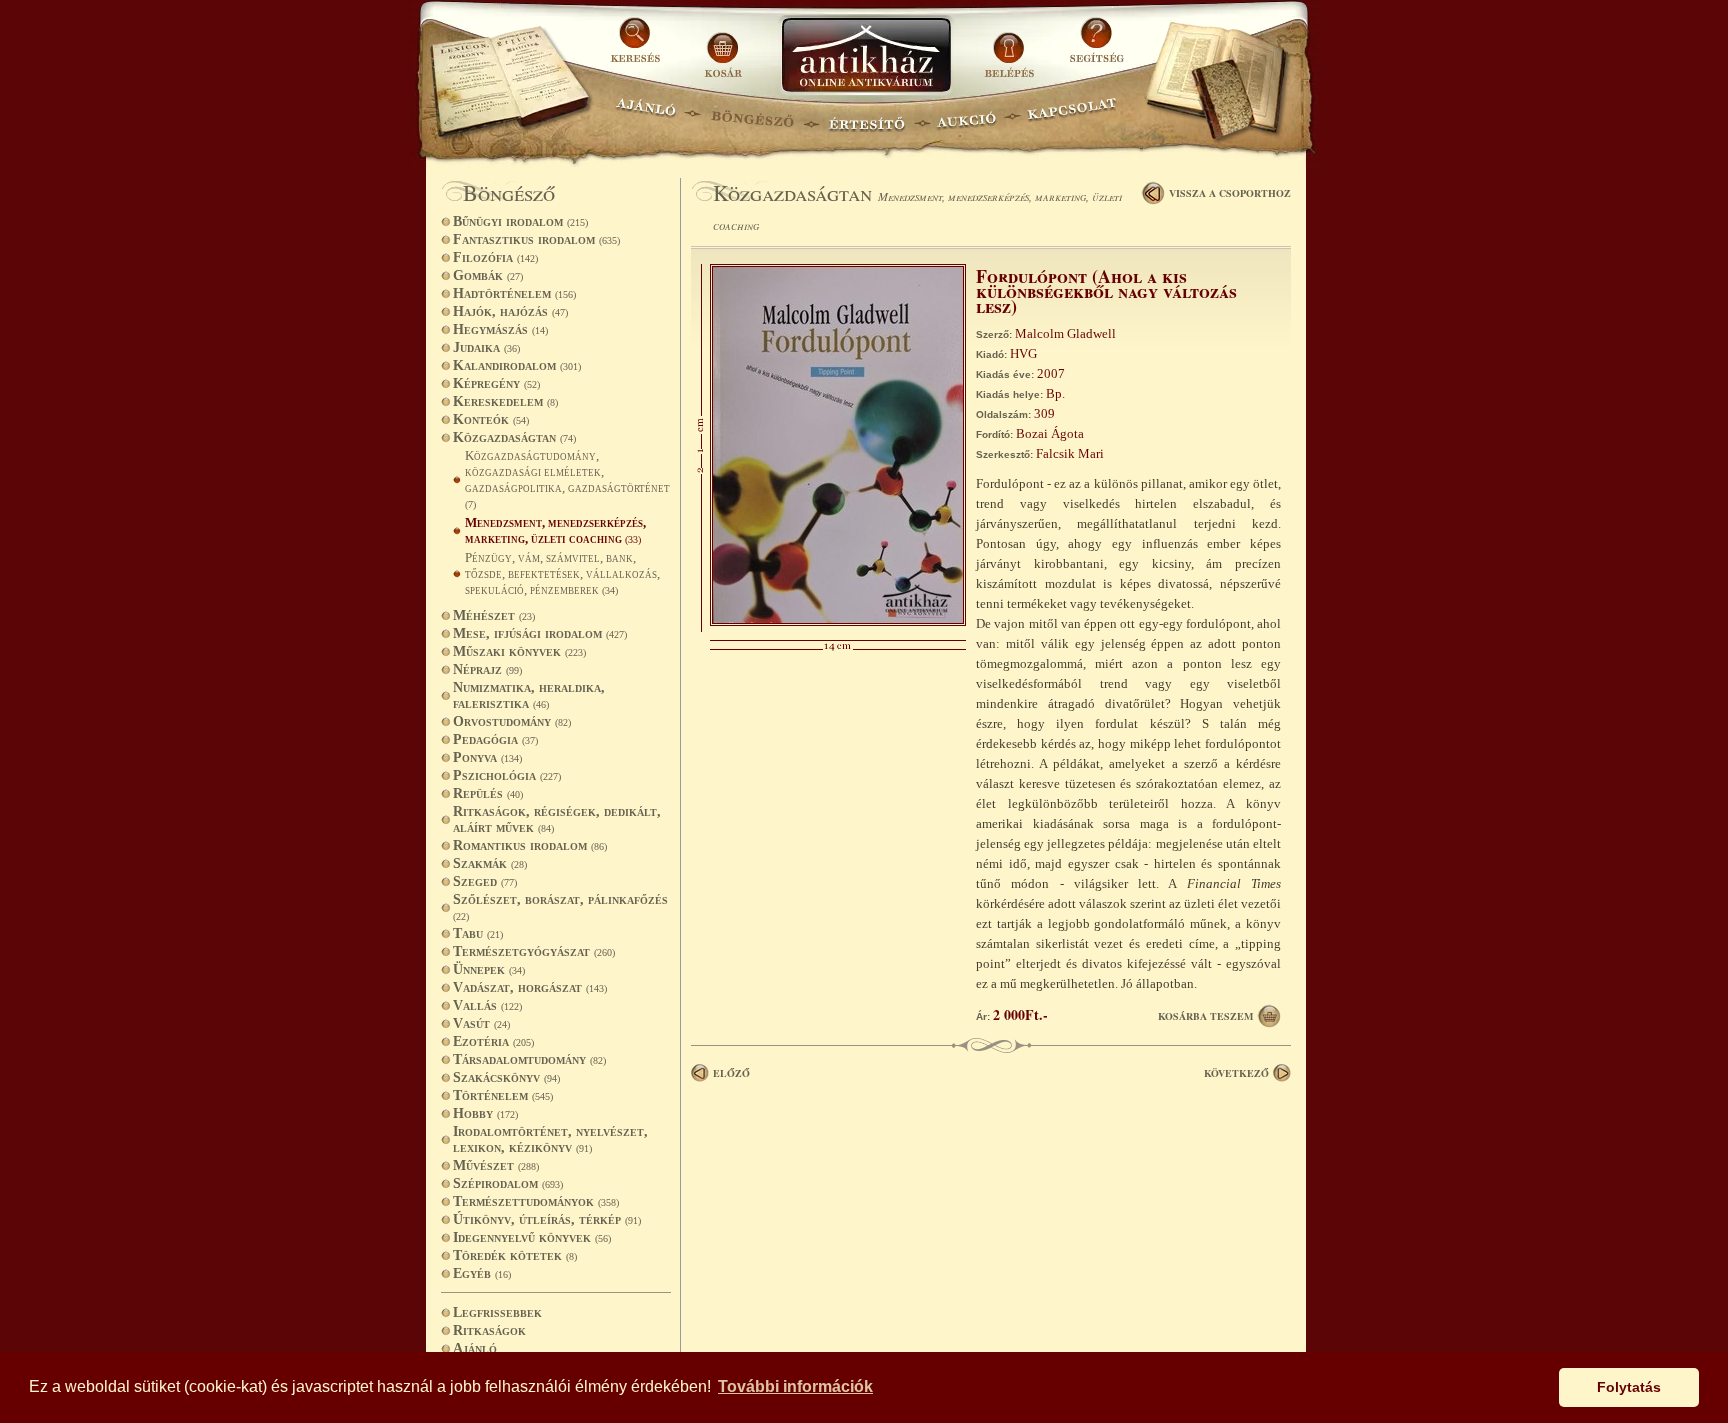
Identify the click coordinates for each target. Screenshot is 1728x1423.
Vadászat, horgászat (530, 987)
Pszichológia (507, 775)
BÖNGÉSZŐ (752, 115)
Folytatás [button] (1629, 1387)
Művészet (496, 1165)
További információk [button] (795, 1386)
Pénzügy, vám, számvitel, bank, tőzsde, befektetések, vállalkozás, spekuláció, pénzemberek (562, 573)
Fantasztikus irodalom (536, 239)
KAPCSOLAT (1072, 115)
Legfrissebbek (497, 1312)
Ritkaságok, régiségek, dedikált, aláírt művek (557, 819)
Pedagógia (495, 739)
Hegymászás (500, 329)
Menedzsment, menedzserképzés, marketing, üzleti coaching (555, 530)
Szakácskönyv (506, 1077)
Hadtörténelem (514, 293)
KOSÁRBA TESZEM (1205, 1016)
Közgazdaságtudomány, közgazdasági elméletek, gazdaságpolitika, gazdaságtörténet (567, 479)
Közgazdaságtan (514, 437)
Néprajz (487, 669)
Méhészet (494, 615)
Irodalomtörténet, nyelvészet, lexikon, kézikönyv (550, 1139)
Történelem (503, 1095)
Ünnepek (489, 969)
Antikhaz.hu (866, 56)
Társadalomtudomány (529, 1059)
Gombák (488, 275)
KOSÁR (723, 47)
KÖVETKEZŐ (1236, 1073)
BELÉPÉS (1011, 47)
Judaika (486, 347)
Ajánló (475, 1348)
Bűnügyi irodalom (520, 221)
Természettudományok (536, 1201)
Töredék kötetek (515, 1255)
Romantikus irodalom (530, 845)
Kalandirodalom (517, 365)
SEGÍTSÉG (1096, 47)
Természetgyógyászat (534, 951)
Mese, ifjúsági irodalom (540, 633)
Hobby (485, 1113)
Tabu (478, 933)
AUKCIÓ (966, 115)
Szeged (485, 881)
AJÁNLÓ (646, 115)
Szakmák (490, 863)
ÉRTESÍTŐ (866, 115)
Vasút (481, 1023)
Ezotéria (493, 1041)
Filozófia (495, 257)
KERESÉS (638, 47)
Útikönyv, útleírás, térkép (547, 1219)
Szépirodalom (508, 1183)
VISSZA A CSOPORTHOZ (1230, 193)
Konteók (491, 419)
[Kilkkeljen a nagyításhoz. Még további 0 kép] (838, 621)
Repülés (488, 793)
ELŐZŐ (731, 1073)
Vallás (487, 1005)
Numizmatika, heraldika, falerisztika (529, 695)
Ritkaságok (489, 1330)
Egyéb (482, 1273)
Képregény (496, 383)
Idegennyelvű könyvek (532, 1237)
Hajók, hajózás (510, 311)
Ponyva (487, 757)
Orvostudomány (512, 721)
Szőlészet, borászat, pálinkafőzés (560, 907)
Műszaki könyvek (519, 651)
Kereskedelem (505, 401)
